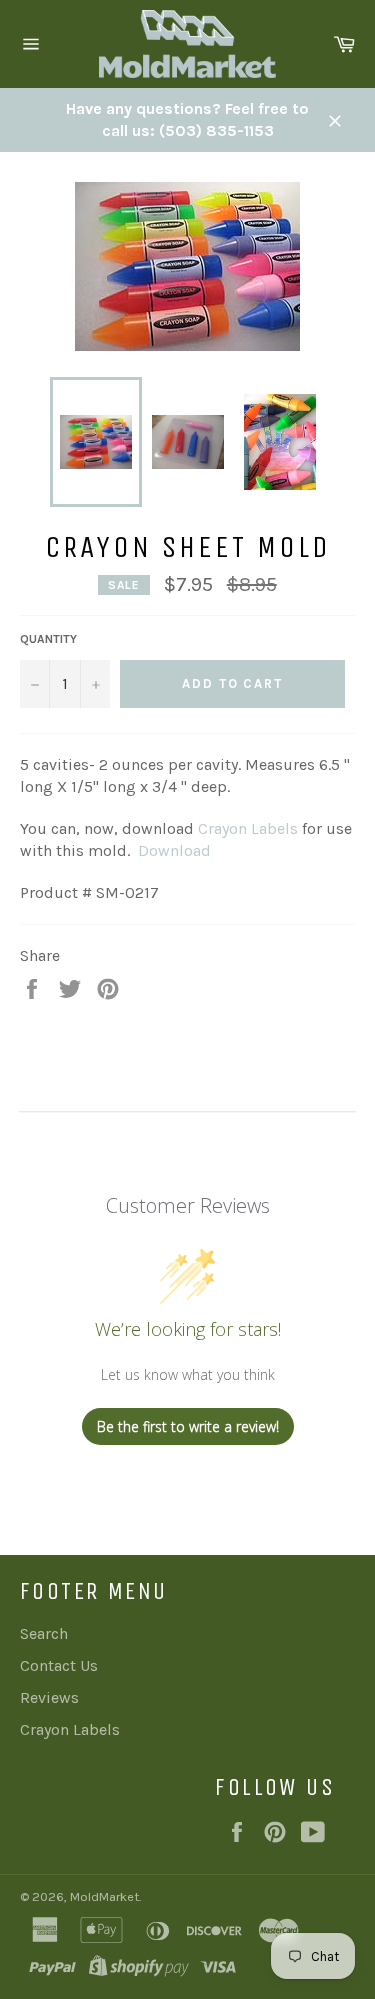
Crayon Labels (248, 828)
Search (44, 1633)
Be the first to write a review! (188, 1426)
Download (174, 850)
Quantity (48, 639)
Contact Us (59, 1665)
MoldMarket (104, 1896)
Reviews (49, 1697)
